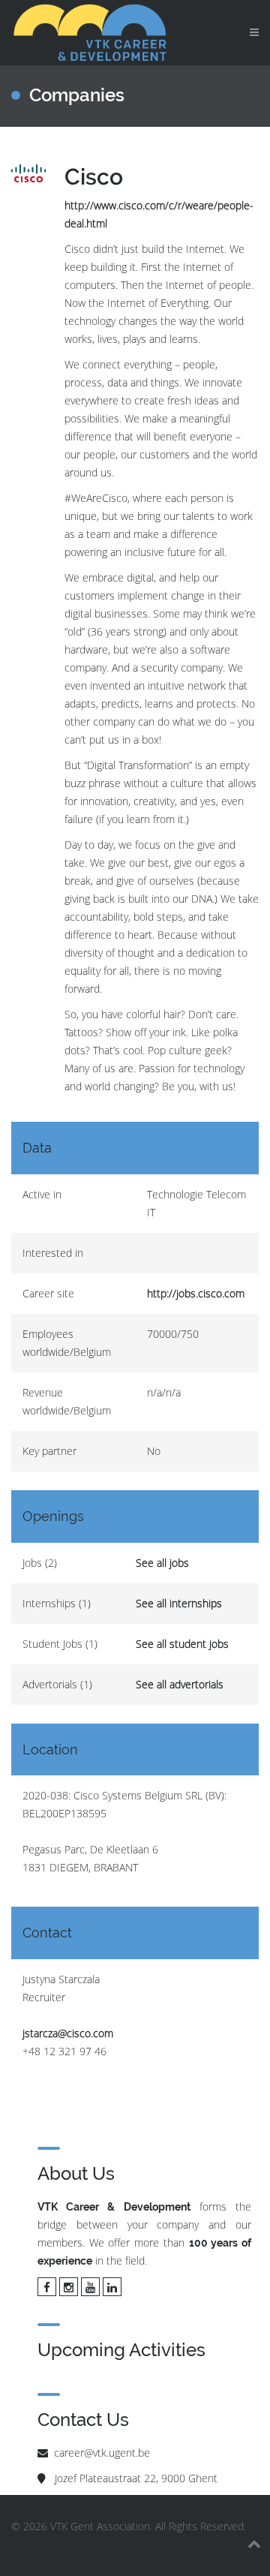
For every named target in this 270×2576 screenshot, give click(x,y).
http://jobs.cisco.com (196, 1293)
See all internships (179, 1603)
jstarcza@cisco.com (68, 2033)
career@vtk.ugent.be (102, 2453)
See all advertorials (180, 1684)
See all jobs (162, 1563)
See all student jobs (182, 1644)
